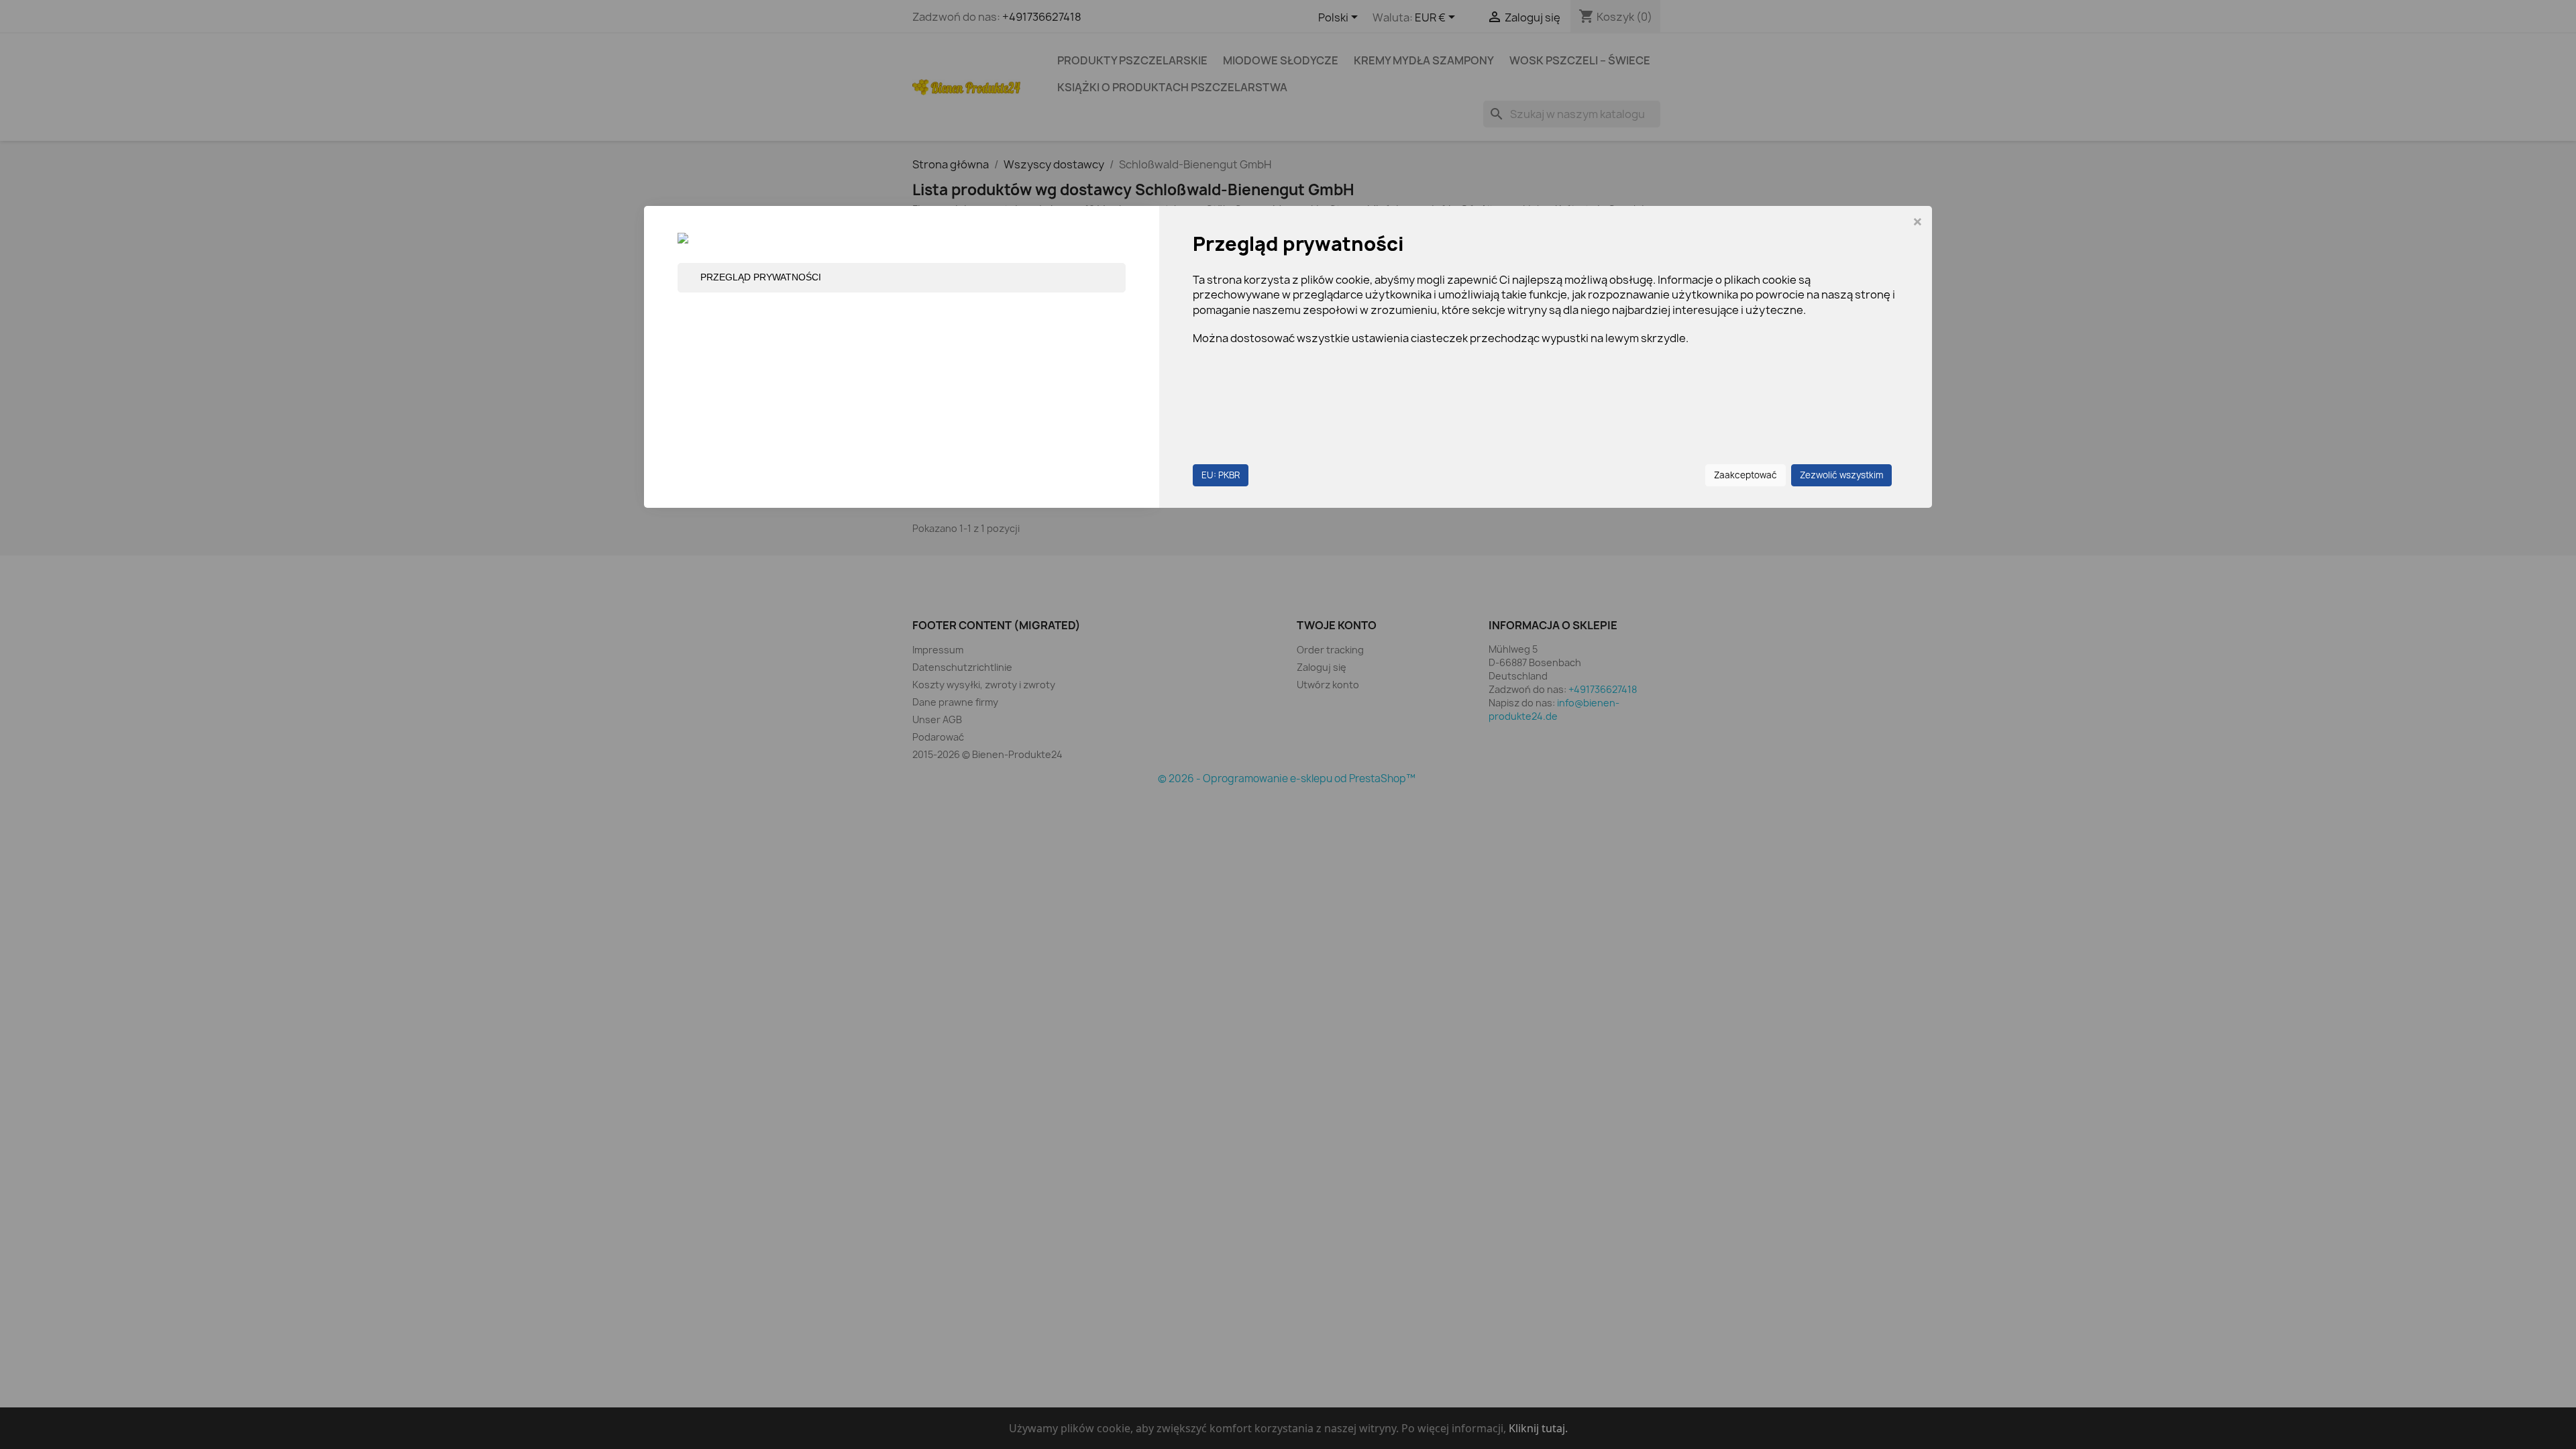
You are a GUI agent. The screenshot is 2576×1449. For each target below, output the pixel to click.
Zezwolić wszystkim (1841, 475)
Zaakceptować (1746, 475)
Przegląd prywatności (761, 277)
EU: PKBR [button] (1221, 475)
